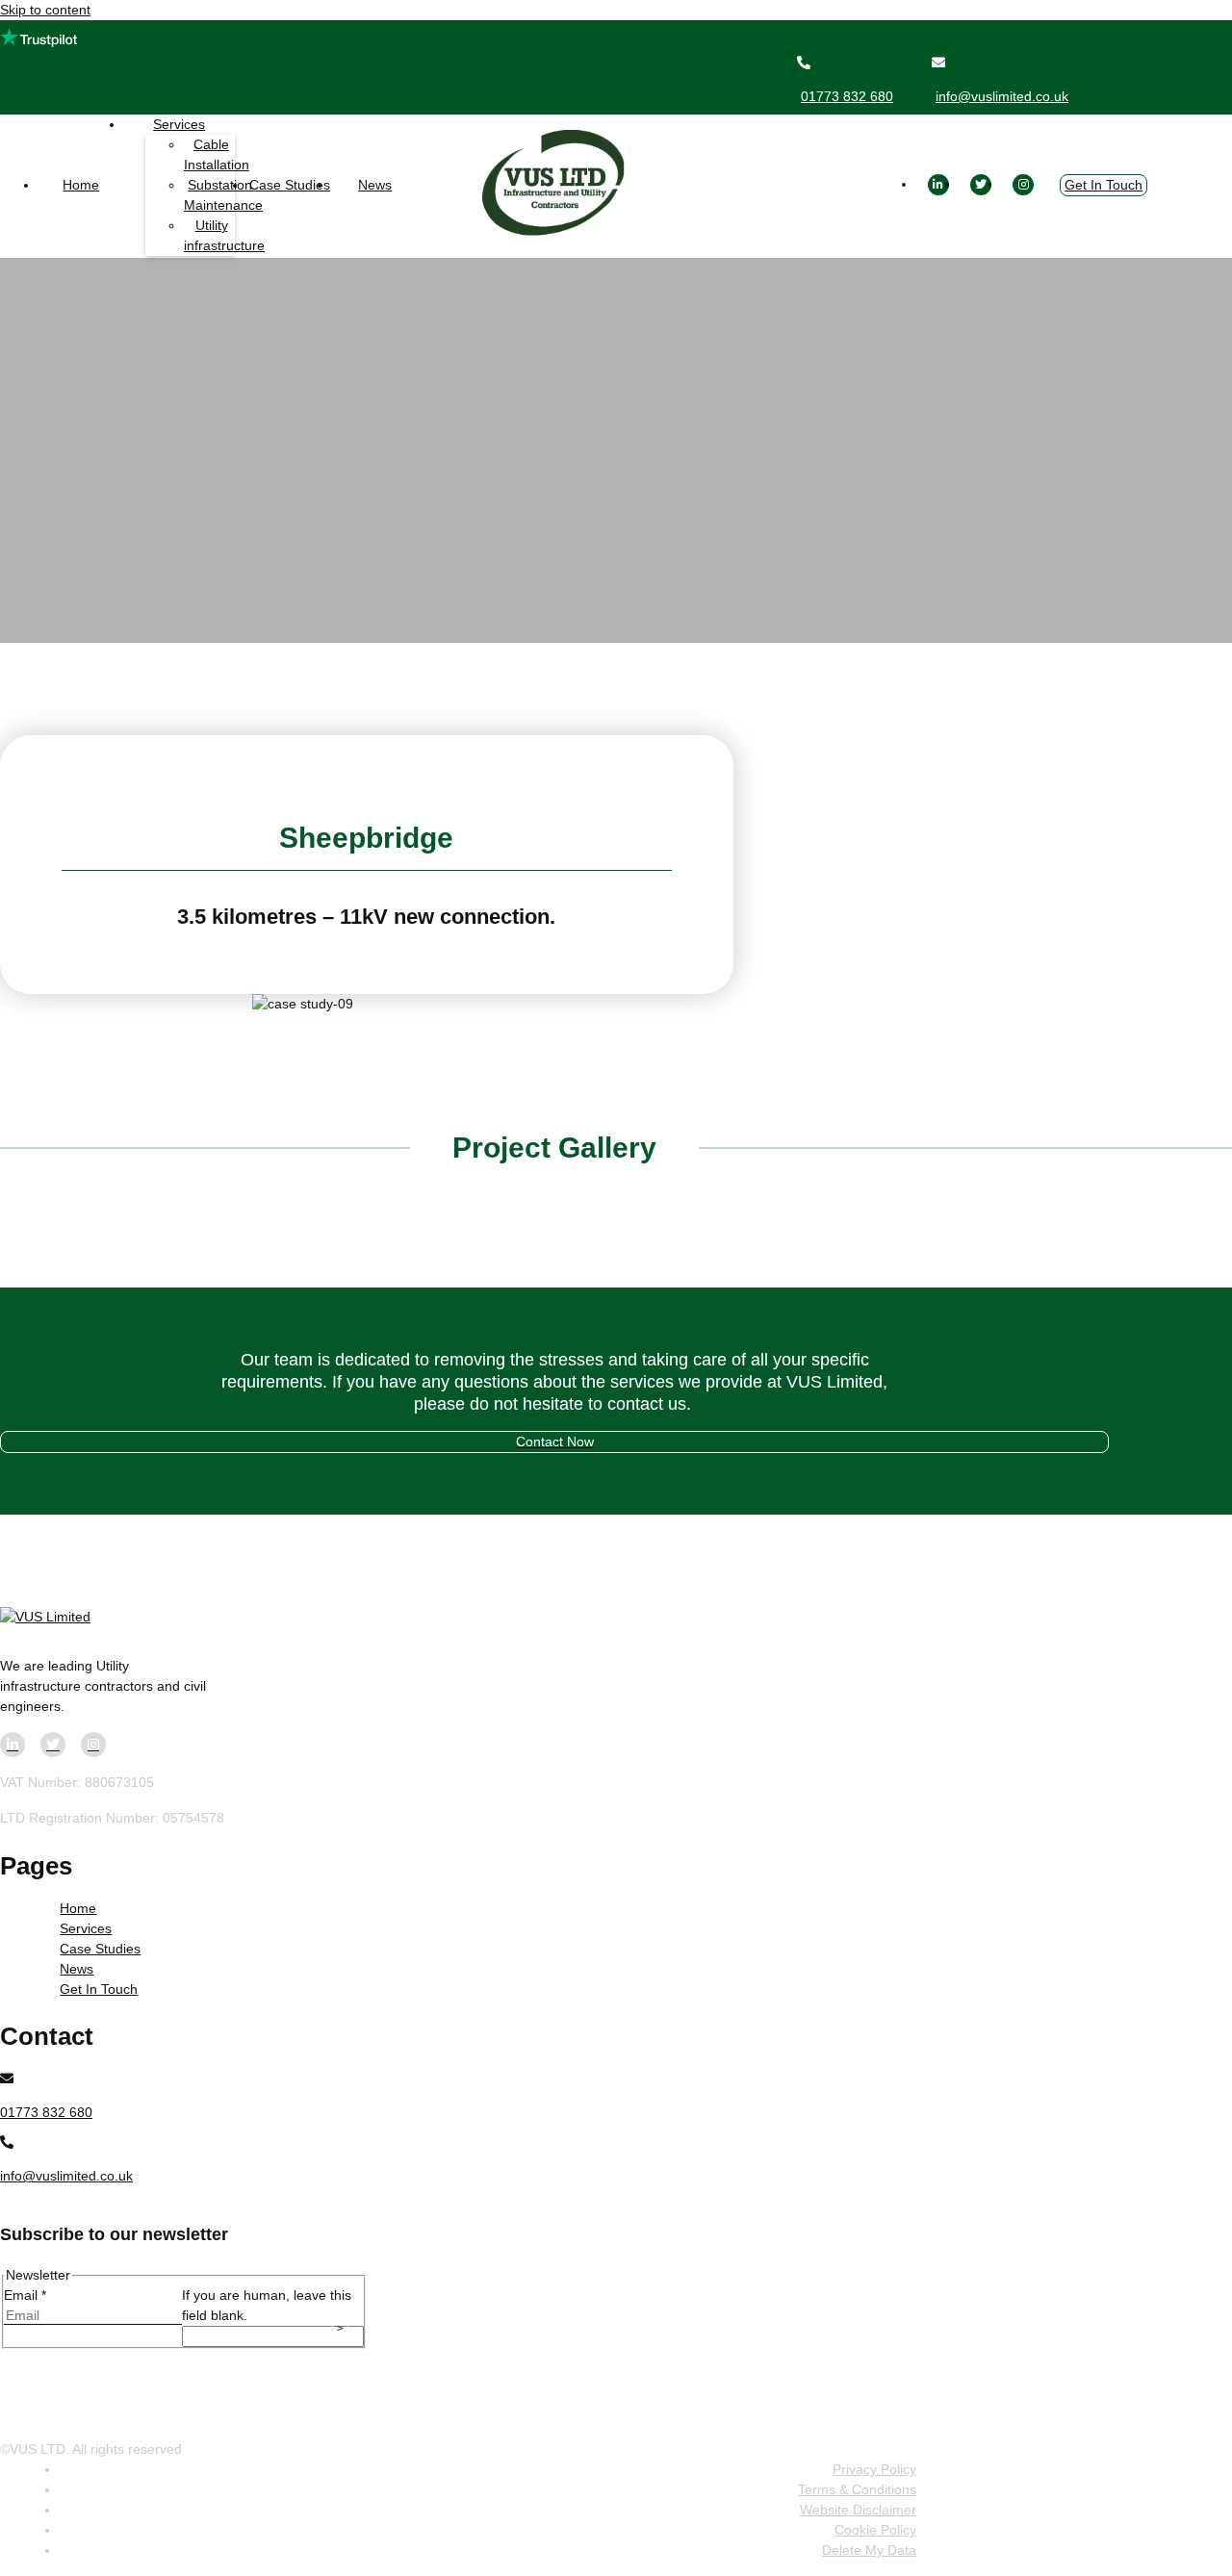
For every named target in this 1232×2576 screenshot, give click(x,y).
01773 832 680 (847, 96)
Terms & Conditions (857, 2489)
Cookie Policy (875, 2530)
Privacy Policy (874, 2469)
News (375, 185)
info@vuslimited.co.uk (1002, 96)
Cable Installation (217, 154)
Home (81, 185)
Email (25, 2295)
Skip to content (45, 10)
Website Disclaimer (858, 2510)
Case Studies (290, 185)
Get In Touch (1104, 185)
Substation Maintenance (223, 195)
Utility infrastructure (224, 235)
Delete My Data (869, 2550)
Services (179, 124)
